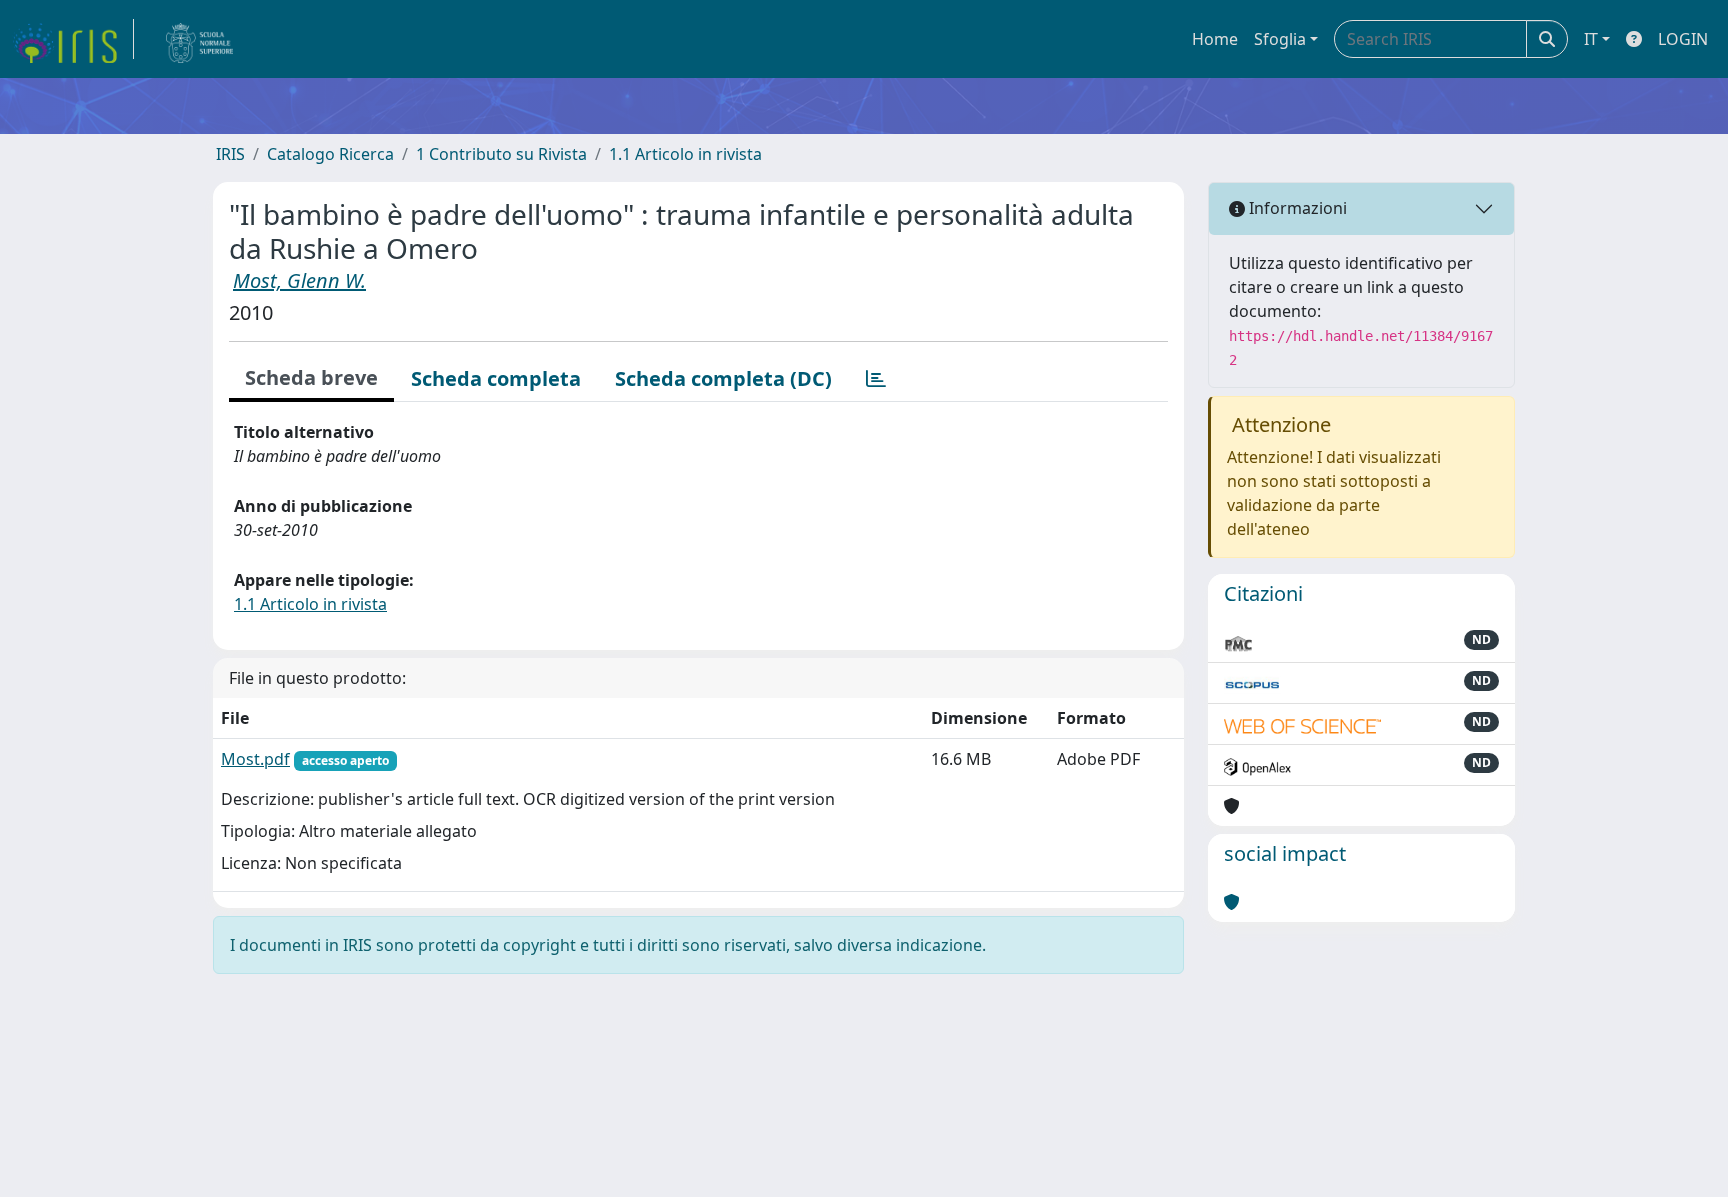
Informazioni (1296, 208)
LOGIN (1683, 39)
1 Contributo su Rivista (501, 154)
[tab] (876, 379)
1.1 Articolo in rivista (685, 154)
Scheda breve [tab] (311, 377)
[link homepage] (73, 39)
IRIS (230, 154)
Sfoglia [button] (1280, 39)
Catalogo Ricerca (330, 154)
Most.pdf (255, 759)
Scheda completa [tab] (496, 378)
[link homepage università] (200, 39)
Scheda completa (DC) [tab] (723, 378)
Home (1215, 39)
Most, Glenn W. (299, 280)
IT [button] (1591, 39)
